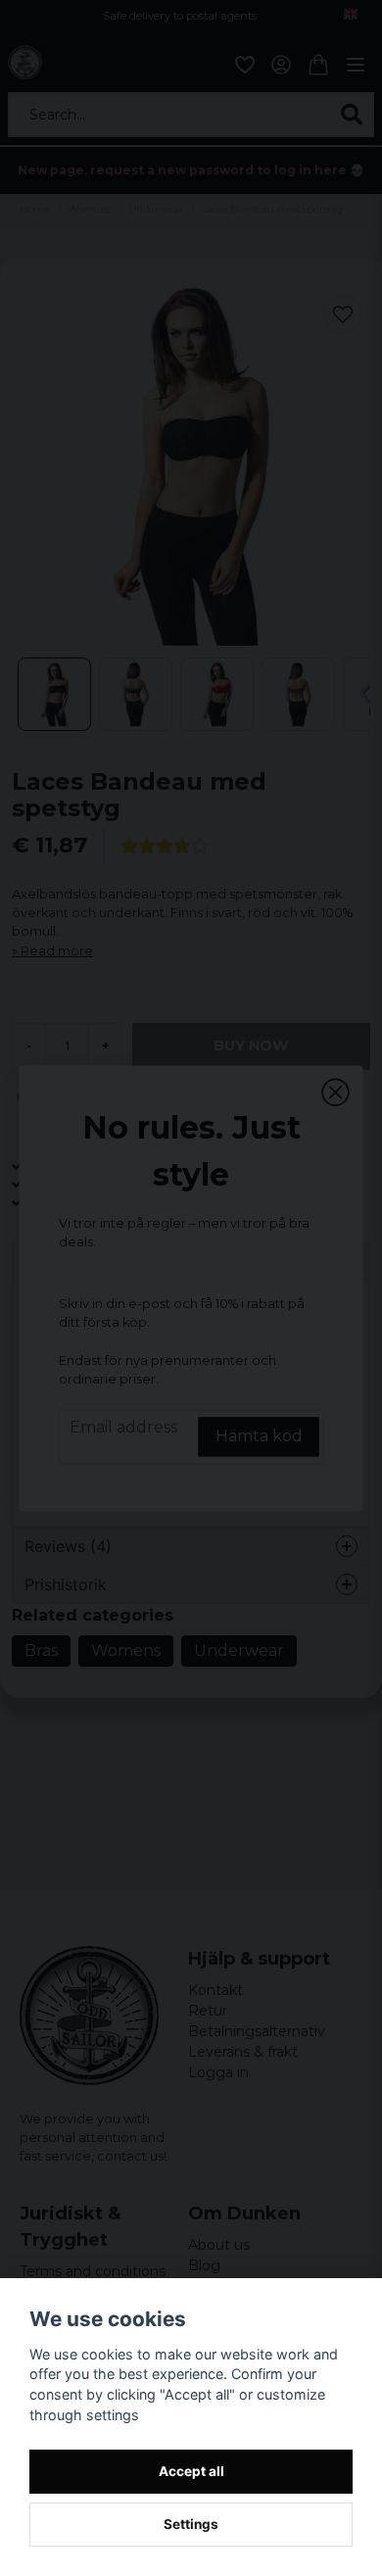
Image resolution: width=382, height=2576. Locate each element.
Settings (191, 2524)
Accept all (191, 2471)
